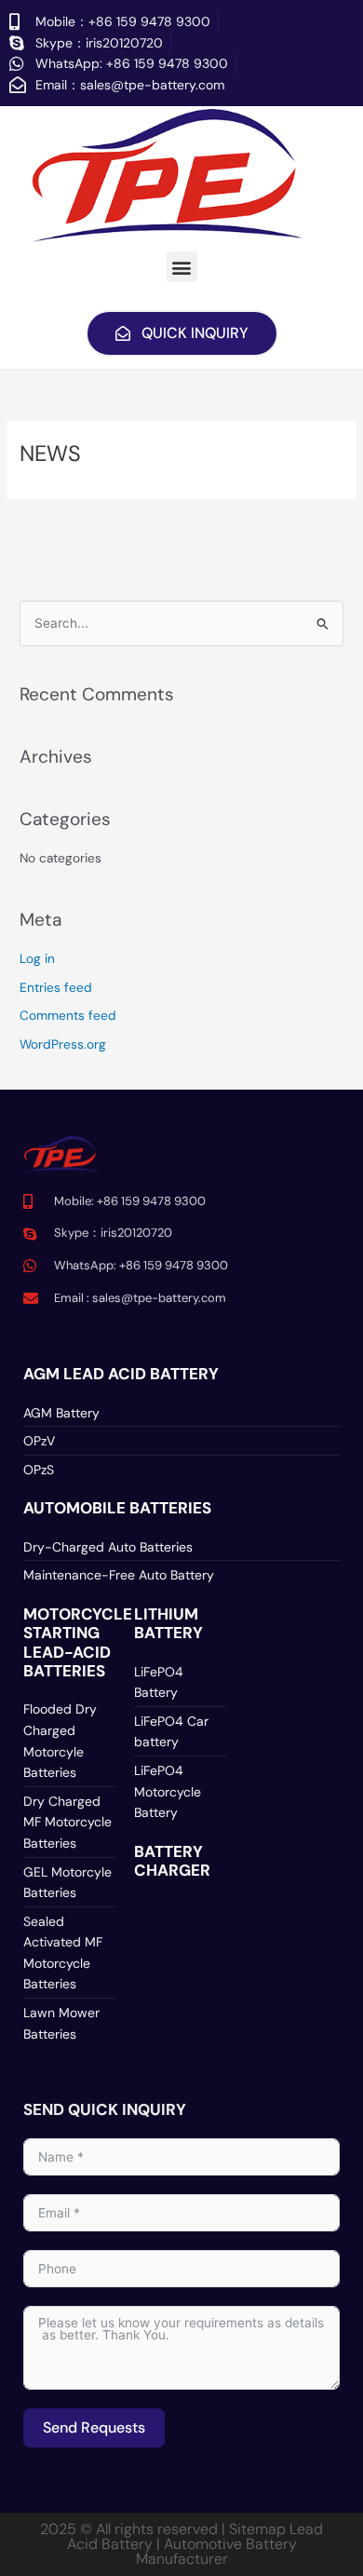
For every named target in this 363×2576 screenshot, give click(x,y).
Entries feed (56, 987)
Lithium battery (168, 1623)
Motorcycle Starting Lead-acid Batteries (78, 1642)
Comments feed (68, 1015)
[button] (182, 267)
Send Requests (94, 2427)
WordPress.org (63, 1044)
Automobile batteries (117, 1508)
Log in (37, 958)
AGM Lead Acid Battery (121, 1374)
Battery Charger (172, 1861)
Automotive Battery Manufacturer (216, 2551)
